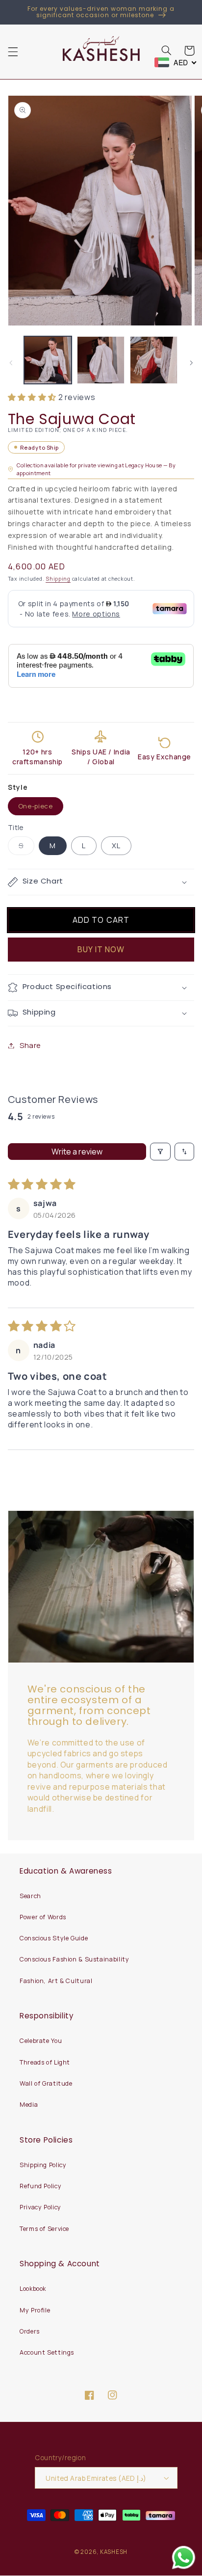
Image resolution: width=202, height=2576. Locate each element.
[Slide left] (11, 363)
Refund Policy (40, 2186)
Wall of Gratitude (46, 2083)
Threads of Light (45, 2062)
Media (29, 2105)
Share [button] (30, 1045)
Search (30, 1896)
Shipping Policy (43, 2165)
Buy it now (101, 949)
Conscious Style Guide (54, 1938)
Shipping (58, 579)
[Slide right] (191, 363)
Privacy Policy (40, 2207)
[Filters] (160, 1152)
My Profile (35, 2310)
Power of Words (43, 1917)
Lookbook (33, 2289)
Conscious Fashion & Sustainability (74, 1959)
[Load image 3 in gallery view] (154, 360)
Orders (30, 2331)
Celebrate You (41, 2041)
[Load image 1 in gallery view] (48, 360)
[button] (13, 52)
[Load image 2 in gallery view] (101, 360)
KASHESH (114, 2552)
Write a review (77, 1152)
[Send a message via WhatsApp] (184, 2558)
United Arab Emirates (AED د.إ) (96, 2478)
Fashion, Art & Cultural (56, 1981)
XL (116, 845)
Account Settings (47, 2352)
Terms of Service (44, 2229)
